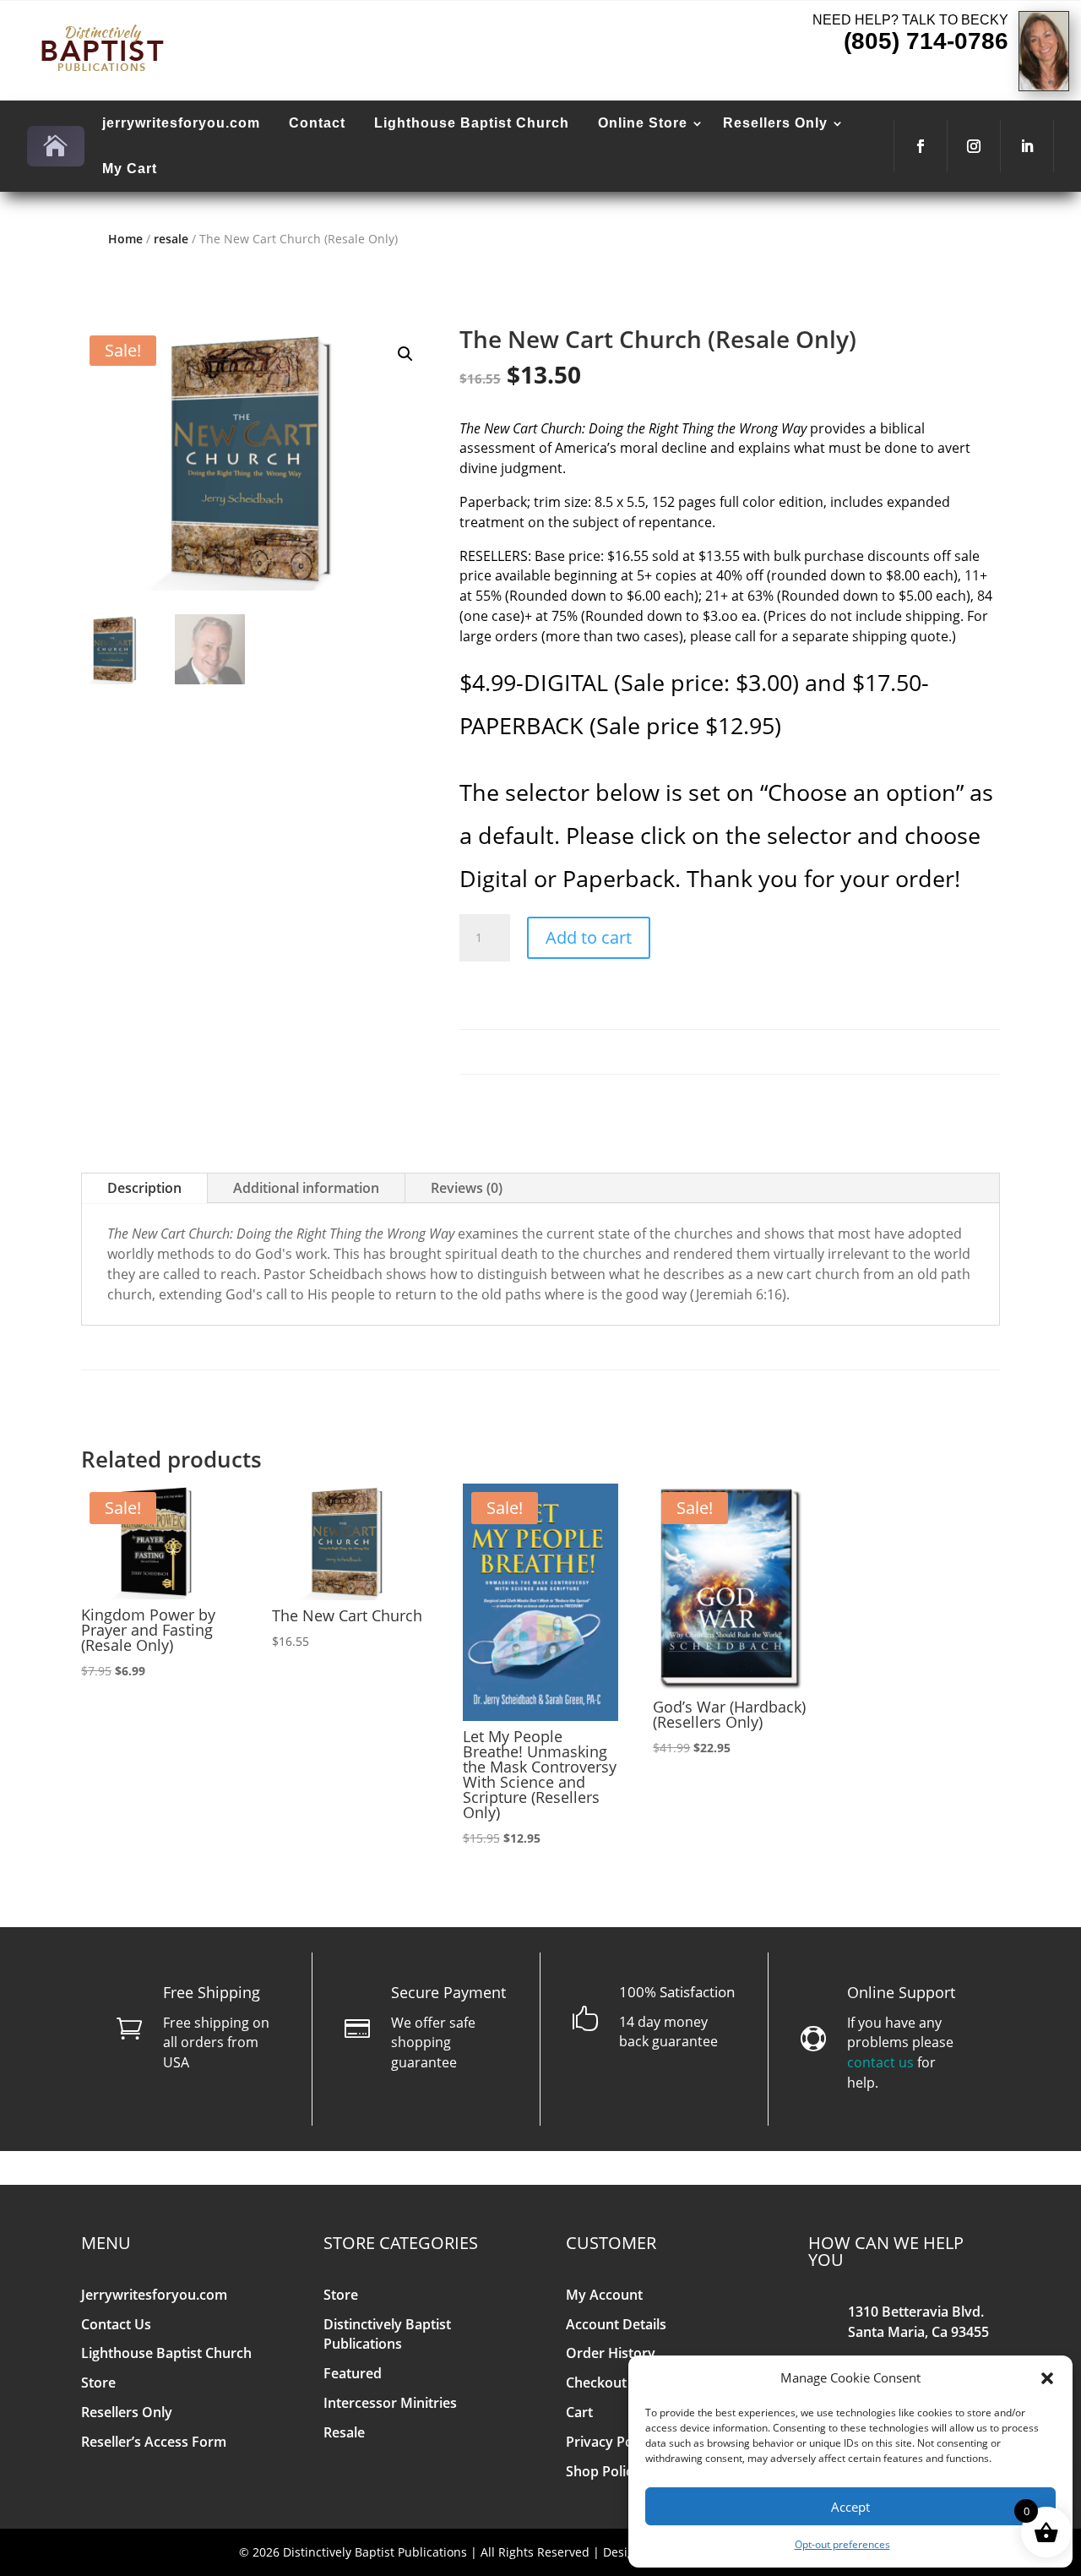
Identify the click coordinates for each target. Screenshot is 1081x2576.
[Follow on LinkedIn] (1027, 146)
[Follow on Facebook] (921, 146)
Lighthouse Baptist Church (472, 123)
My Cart (130, 169)
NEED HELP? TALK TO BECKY (910, 20)
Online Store (643, 123)
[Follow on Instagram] (974, 146)
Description (144, 1188)
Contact (317, 123)
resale (171, 239)
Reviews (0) (467, 1188)
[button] (1047, 2378)
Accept (850, 2507)
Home (125, 239)
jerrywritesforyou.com (181, 123)
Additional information (306, 1188)
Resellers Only (775, 123)
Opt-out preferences (842, 2544)
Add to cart (589, 937)
